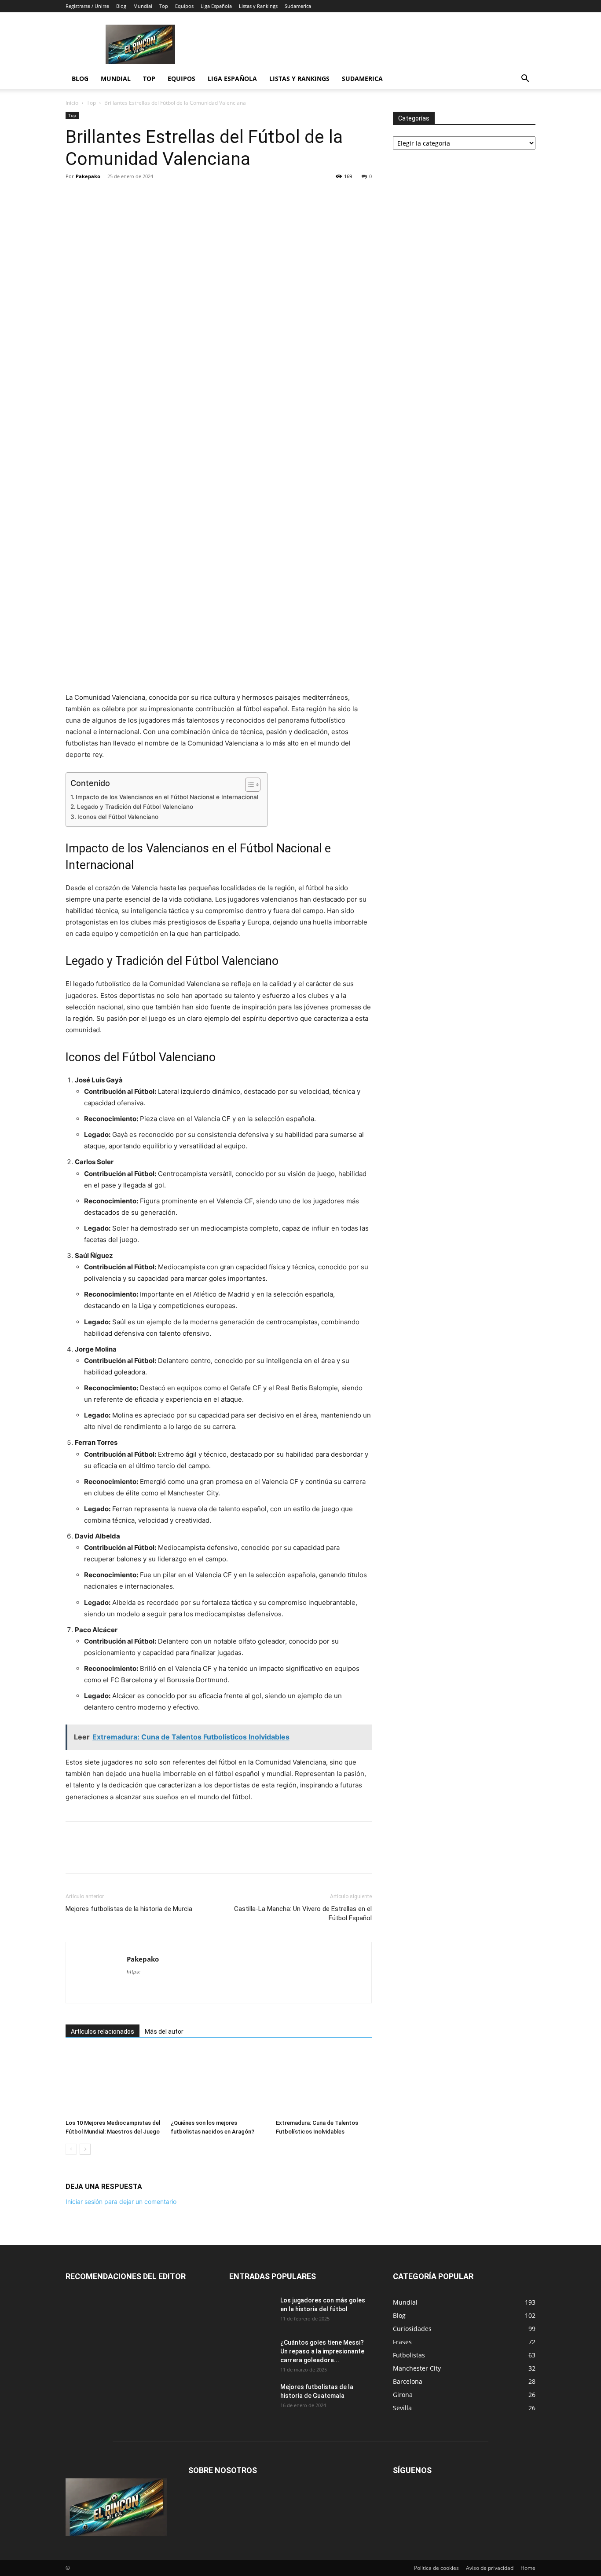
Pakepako (88, 176)
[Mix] (176, 196)
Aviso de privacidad (490, 2568)
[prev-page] (71, 2149)
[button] (525, 79)
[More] (216, 196)
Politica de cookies (436, 2568)
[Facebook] (74, 196)
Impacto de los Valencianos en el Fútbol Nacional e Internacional (167, 797)
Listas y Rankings (258, 6)
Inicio (72, 103)
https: (134, 1972)
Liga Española (216, 6)
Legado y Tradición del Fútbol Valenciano (135, 807)
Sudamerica (298, 6)
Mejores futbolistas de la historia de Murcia (129, 1909)
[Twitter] (95, 196)
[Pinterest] (115, 196)
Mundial (143, 6)
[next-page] (85, 2149)
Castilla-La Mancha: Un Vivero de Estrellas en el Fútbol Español (303, 1913)
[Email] (155, 196)
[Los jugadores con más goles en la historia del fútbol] (251, 2311)
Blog (121, 6)
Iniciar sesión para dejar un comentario (121, 2201)
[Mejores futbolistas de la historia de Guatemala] (251, 2398)
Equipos (184, 6)
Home (528, 2568)
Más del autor (164, 2032)
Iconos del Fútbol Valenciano (118, 817)
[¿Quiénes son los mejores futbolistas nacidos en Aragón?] (219, 2083)
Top (164, 6)
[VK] (196, 196)
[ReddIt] (135, 196)
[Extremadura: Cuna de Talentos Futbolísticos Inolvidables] (324, 2083)
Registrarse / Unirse (87, 6)
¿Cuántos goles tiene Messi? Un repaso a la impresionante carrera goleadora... (322, 2351)
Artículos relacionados (103, 2032)
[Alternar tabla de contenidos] (248, 785)
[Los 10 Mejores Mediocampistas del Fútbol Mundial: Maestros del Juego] (114, 2083)
